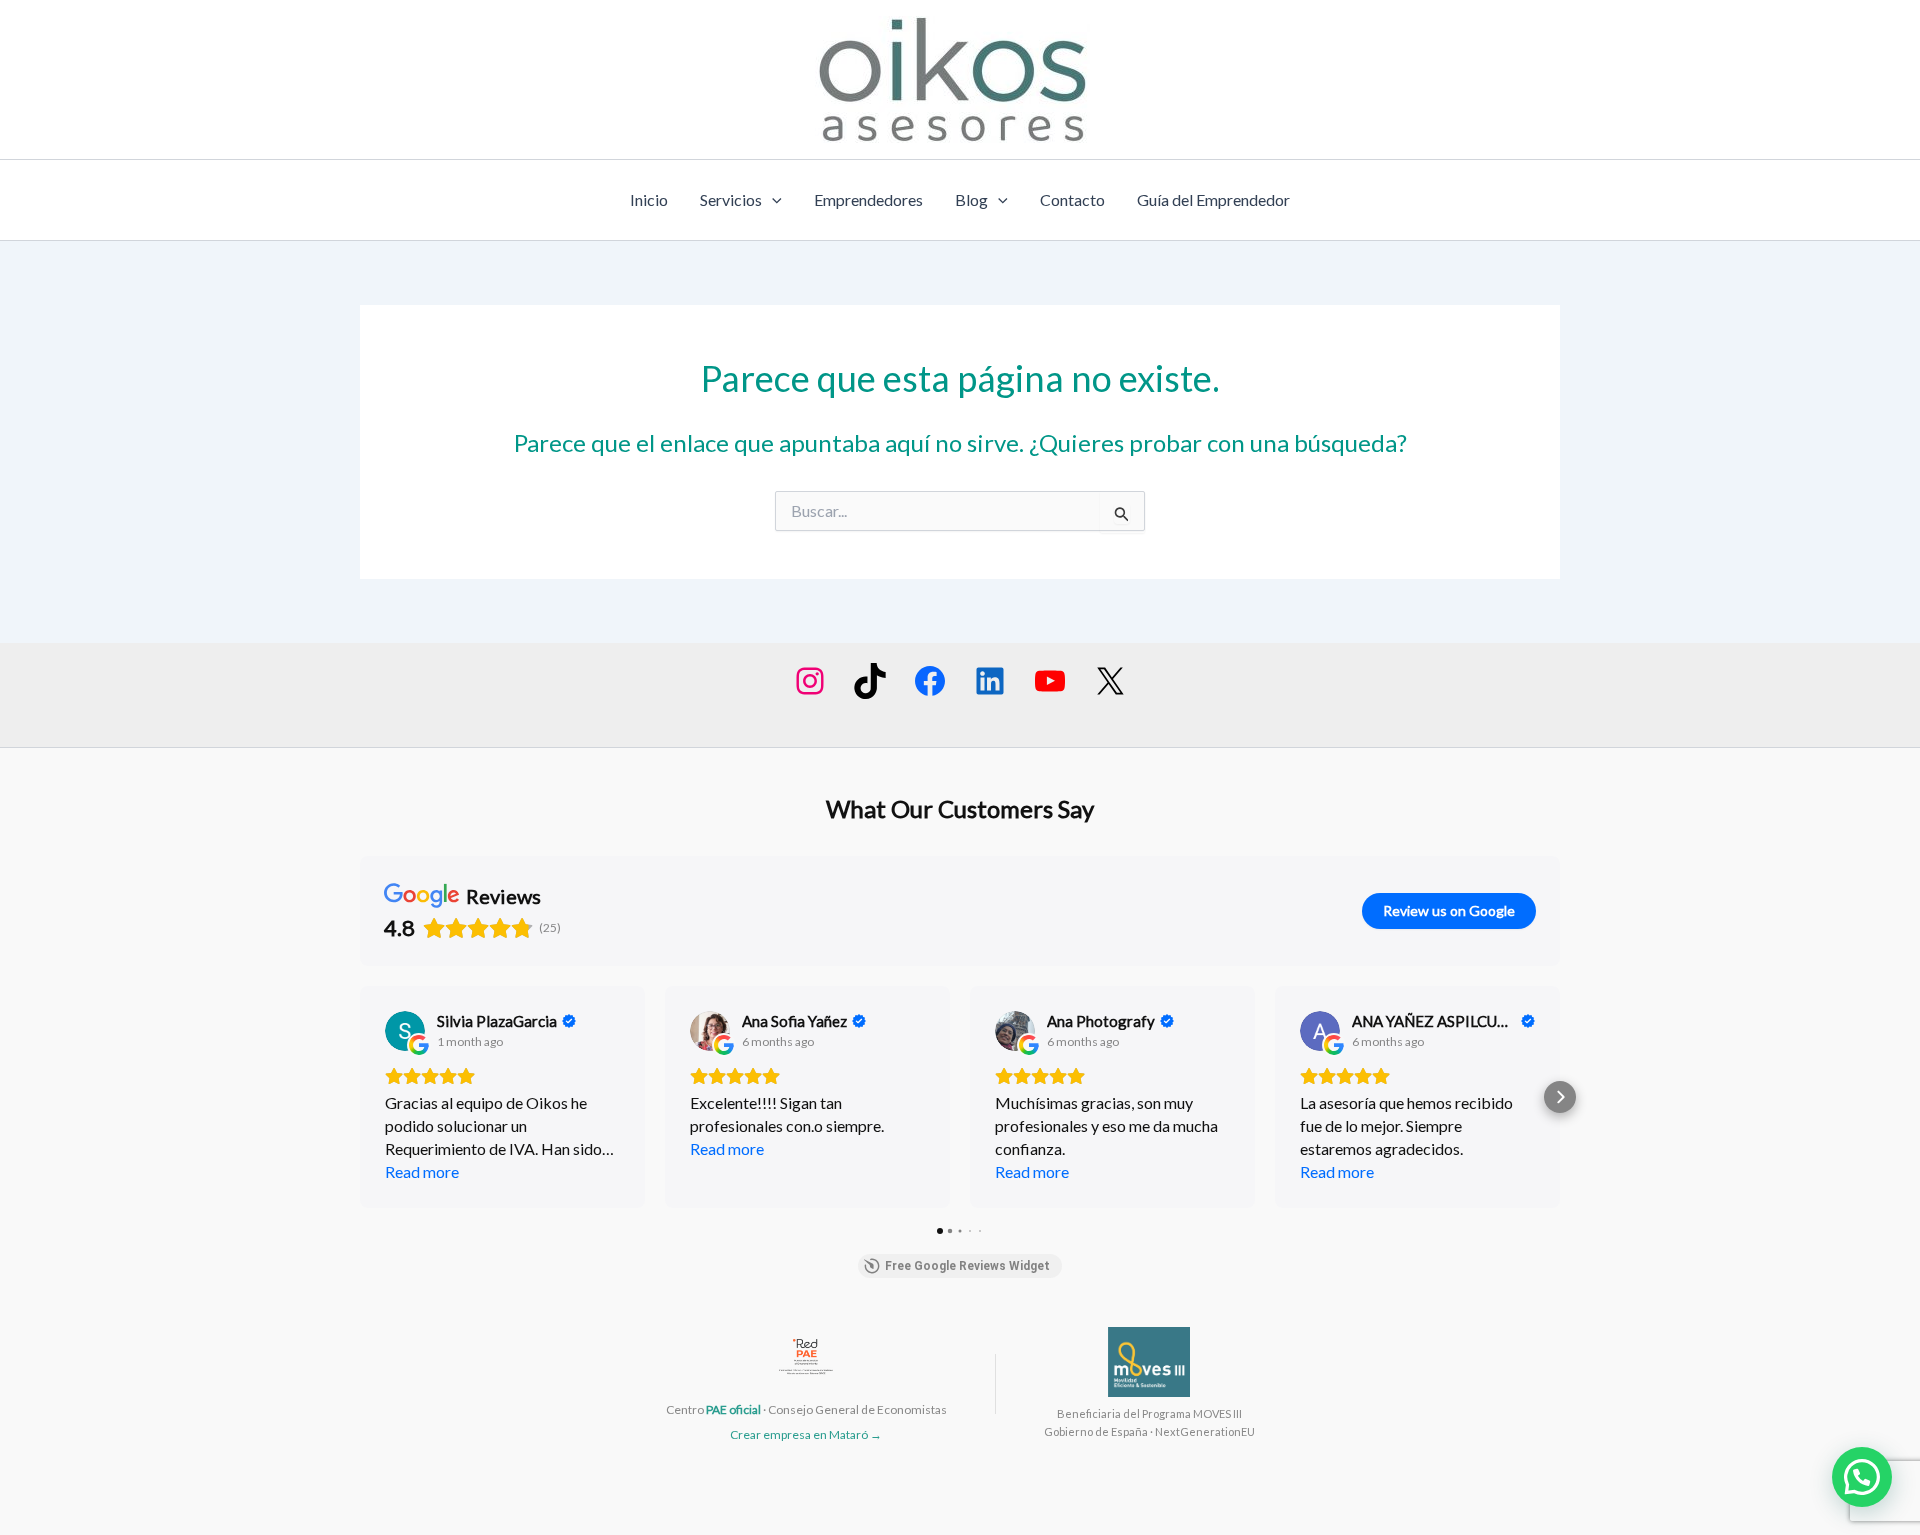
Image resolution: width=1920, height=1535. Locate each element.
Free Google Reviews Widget (967, 1266)
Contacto (1072, 199)
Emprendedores (868, 199)
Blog (971, 199)
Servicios (731, 199)
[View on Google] (405, 1031)
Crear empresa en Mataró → (806, 1434)
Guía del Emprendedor (1213, 199)
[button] (360, 1097)
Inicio (649, 199)
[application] (772, 200)
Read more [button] (422, 1171)
